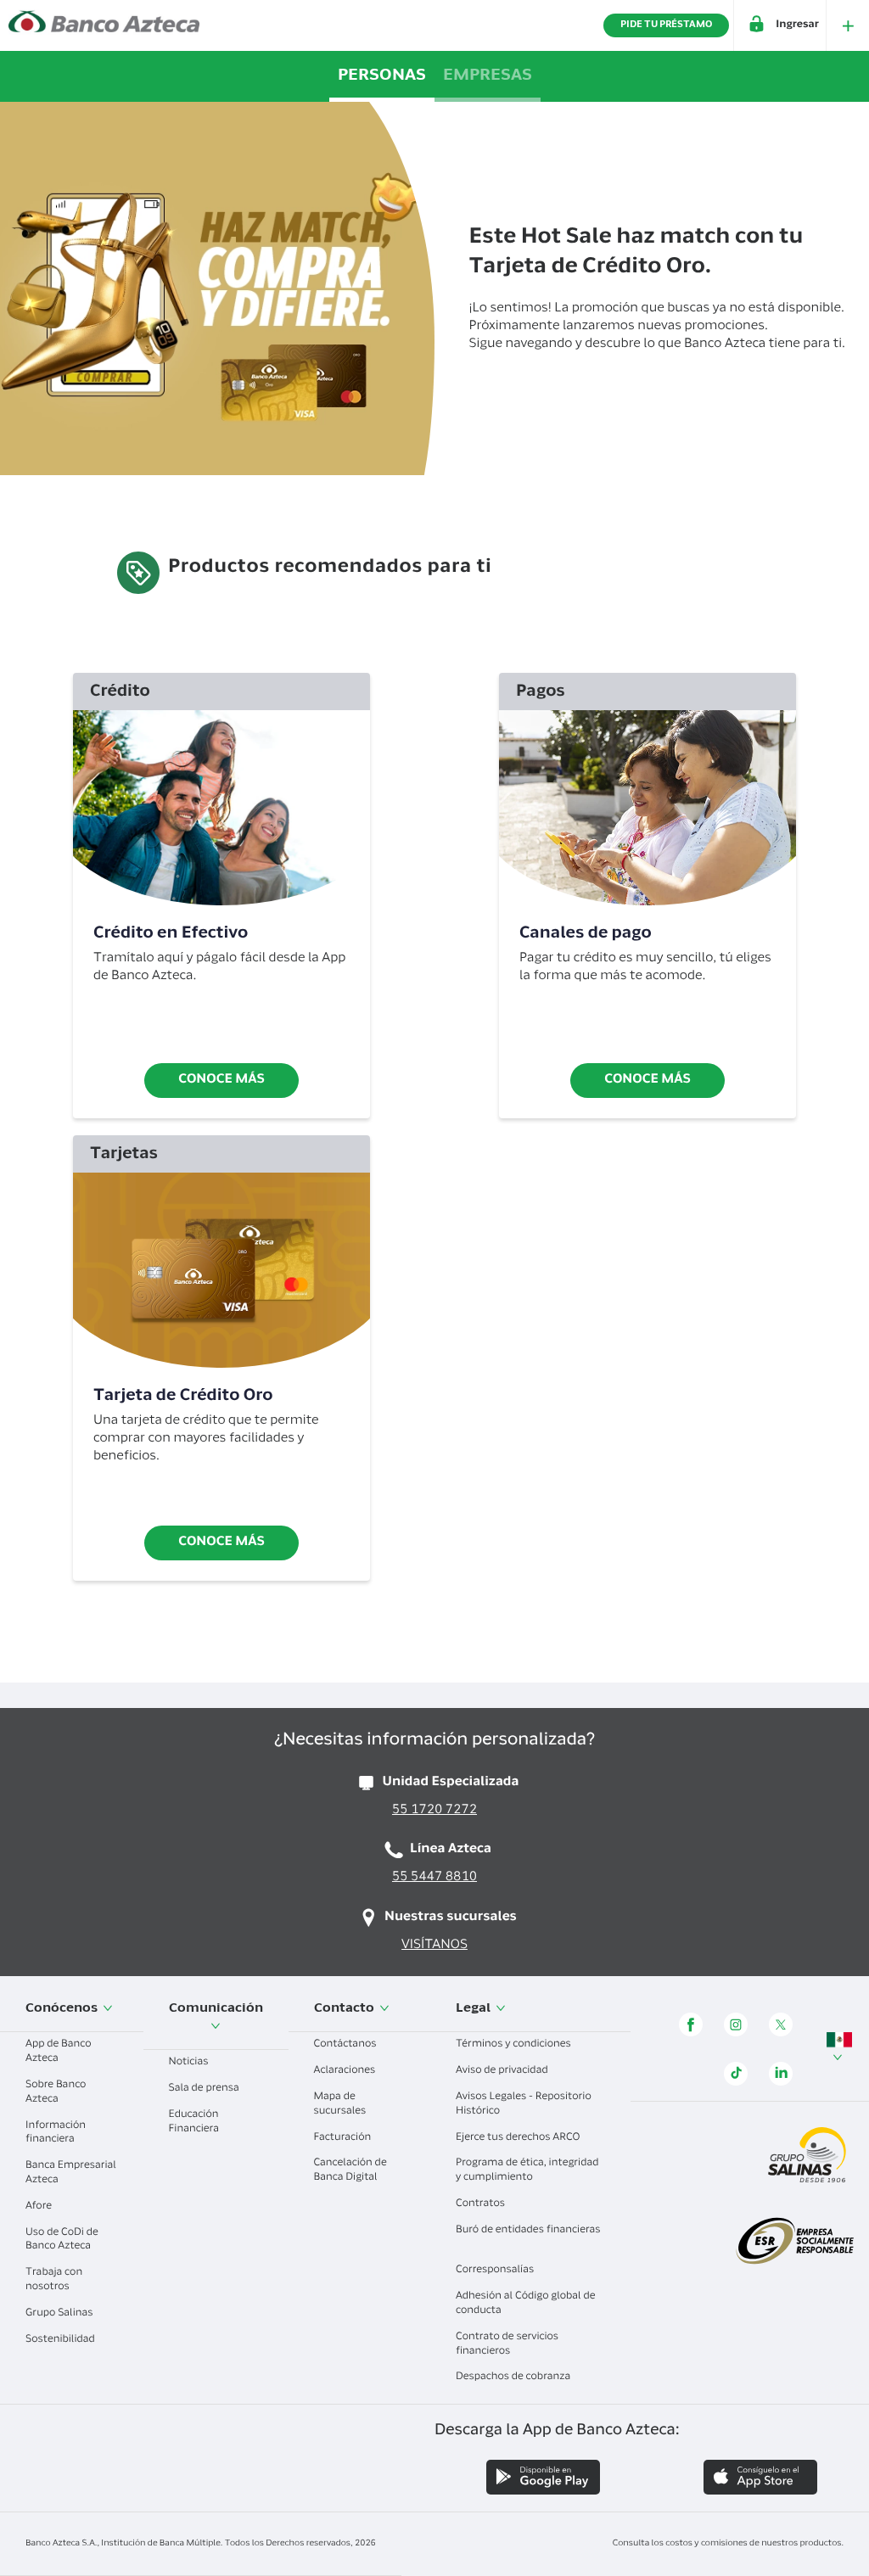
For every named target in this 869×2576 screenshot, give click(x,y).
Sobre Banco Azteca (56, 2093)
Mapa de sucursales (342, 2105)
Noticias (190, 2063)
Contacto (345, 2009)
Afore (40, 2207)
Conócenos (63, 2009)
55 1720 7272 (434, 1811)
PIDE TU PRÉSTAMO (666, 25)
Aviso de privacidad (503, 2071)
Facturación (344, 2138)
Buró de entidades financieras (528, 2231)
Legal (474, 2009)
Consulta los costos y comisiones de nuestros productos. (728, 2544)
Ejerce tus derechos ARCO (519, 2138)
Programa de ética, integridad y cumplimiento (527, 2171)
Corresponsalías (496, 2271)
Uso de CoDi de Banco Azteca (62, 2240)
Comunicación (216, 2009)
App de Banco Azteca (59, 2052)
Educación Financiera (195, 2122)
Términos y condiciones (515, 2045)
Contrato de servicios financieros (507, 2345)
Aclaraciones (346, 2071)
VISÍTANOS (434, 1946)
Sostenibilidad (62, 2340)
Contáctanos (347, 2045)
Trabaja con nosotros (54, 2280)
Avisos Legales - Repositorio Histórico (524, 2105)
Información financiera (56, 2134)
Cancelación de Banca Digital (350, 2171)
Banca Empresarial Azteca (71, 2173)
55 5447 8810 (434, 1878)
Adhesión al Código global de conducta (526, 2304)
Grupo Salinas (60, 2314)
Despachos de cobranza (514, 2377)
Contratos (482, 2204)
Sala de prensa (205, 2089)
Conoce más (221, 1081)
